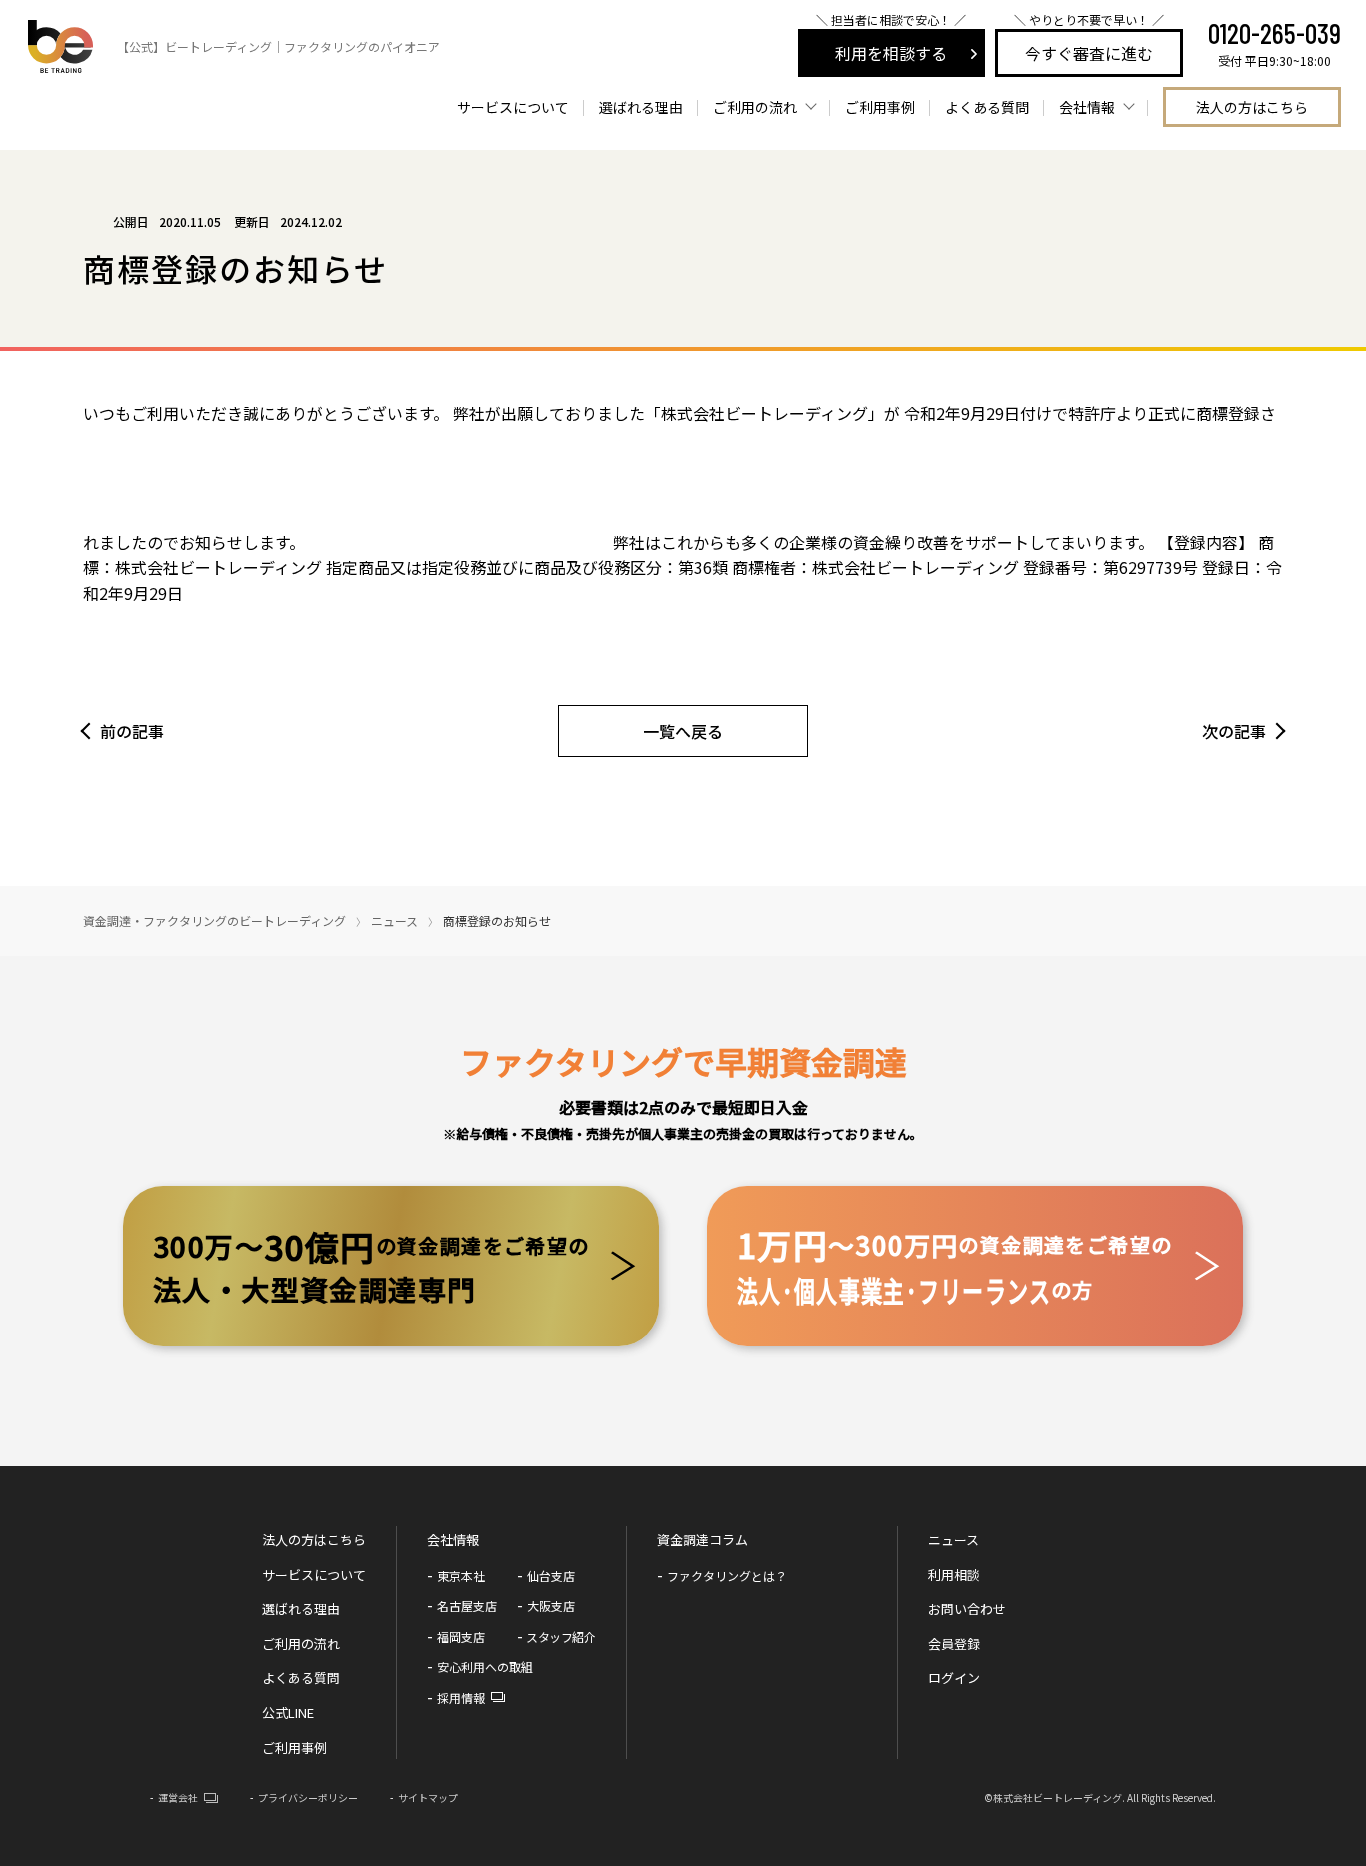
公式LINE (288, 1712)
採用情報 (461, 1697)
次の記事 (1234, 731)
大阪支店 (551, 1605)
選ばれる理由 (641, 107)
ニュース (394, 920)
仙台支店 (551, 1575)
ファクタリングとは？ (727, 1575)
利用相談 (954, 1574)
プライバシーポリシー (308, 1797)
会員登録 (954, 1643)
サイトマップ (428, 1797)
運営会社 (178, 1797)
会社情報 (453, 1539)
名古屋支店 (467, 1605)
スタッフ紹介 (560, 1636)
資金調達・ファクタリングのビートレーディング (214, 920)
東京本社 (461, 1575)
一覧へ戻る (683, 731)
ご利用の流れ (301, 1643)
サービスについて (513, 107)
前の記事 (132, 731)
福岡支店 (461, 1636)
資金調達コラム (702, 1539)
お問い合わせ (967, 1608)
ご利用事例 (880, 107)
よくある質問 (987, 107)
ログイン (954, 1677)
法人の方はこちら (1252, 107)
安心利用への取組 (485, 1666)
